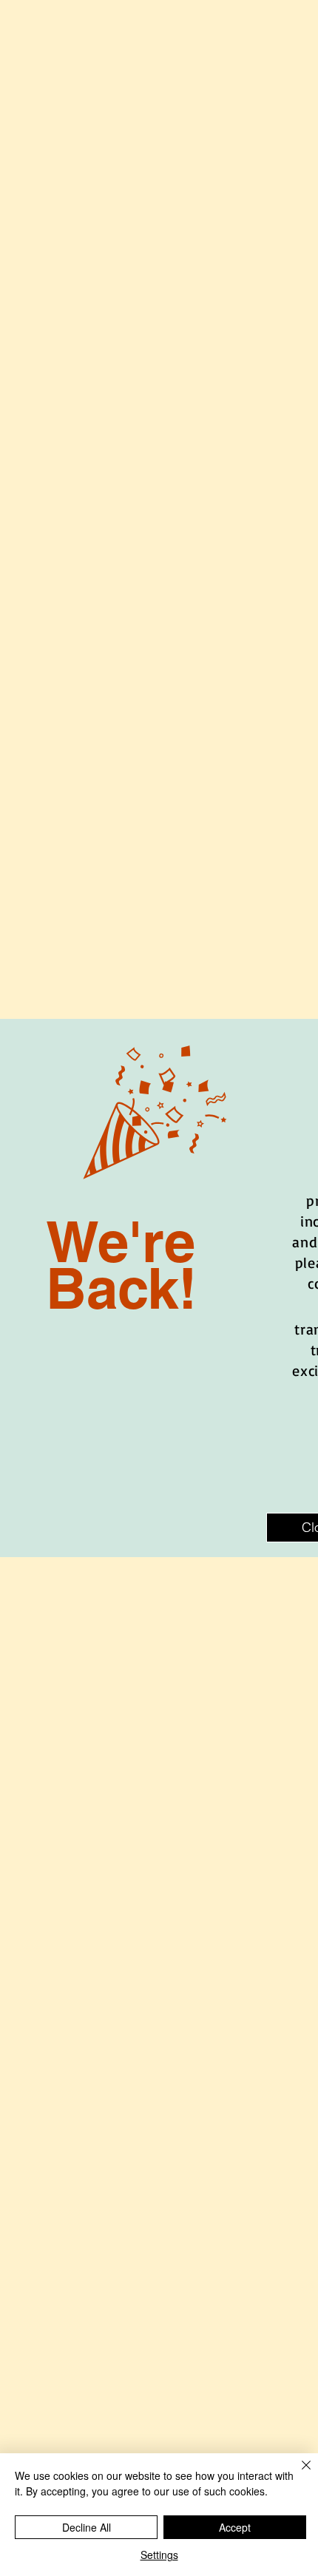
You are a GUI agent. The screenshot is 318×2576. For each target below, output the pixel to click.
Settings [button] (159, 2555)
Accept (235, 2527)
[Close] (297, 2474)
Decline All (87, 2527)
